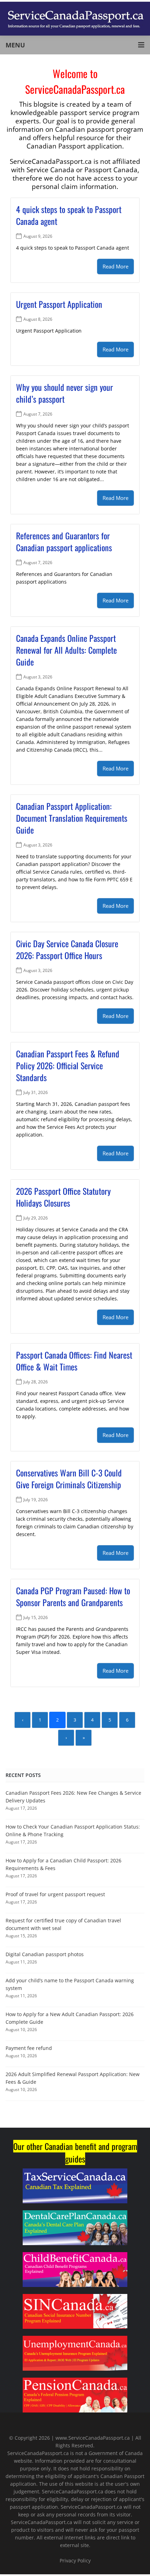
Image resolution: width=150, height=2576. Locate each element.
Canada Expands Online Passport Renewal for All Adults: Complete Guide (66, 650)
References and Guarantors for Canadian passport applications (64, 541)
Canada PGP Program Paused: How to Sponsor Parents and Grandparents (73, 1596)
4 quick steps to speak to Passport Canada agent (69, 215)
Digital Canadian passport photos (45, 1954)
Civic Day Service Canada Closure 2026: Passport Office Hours (67, 949)
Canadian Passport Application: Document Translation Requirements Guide (72, 818)
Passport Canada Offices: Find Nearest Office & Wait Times (74, 1361)
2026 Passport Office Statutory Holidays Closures (63, 1197)
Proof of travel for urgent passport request (55, 1894)
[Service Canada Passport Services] (75, 18)
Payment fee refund (29, 2048)
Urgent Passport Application (59, 304)
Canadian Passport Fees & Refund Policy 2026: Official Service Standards (68, 1065)
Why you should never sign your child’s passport (65, 393)
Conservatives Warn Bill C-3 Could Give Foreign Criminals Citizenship (69, 1479)
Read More (115, 266)
